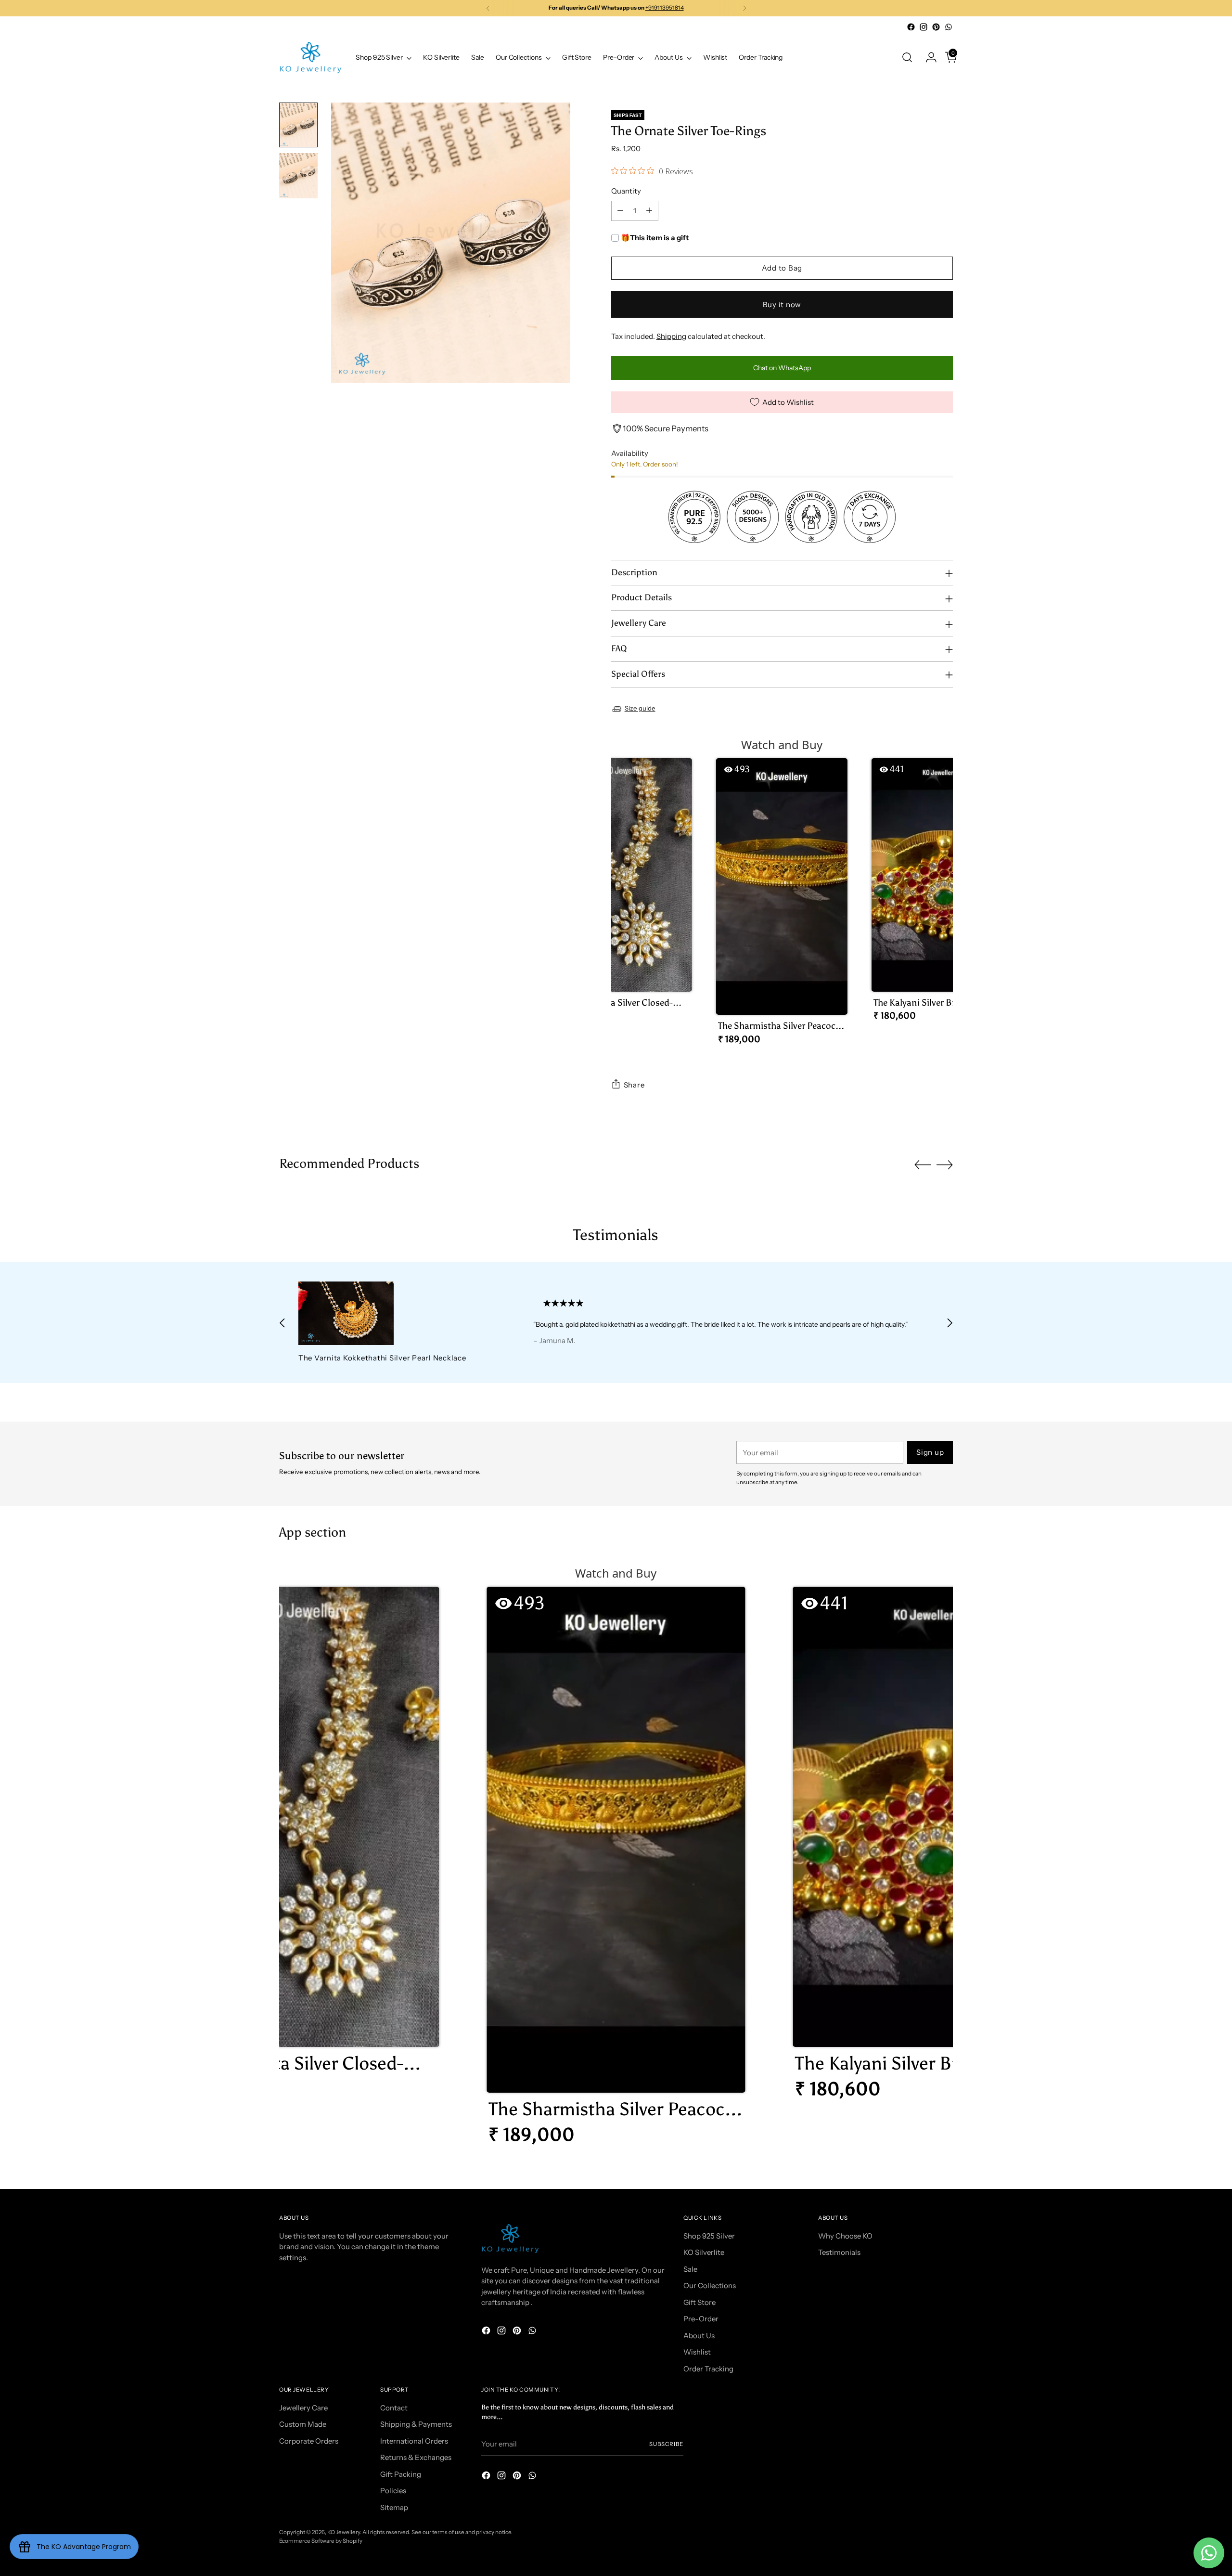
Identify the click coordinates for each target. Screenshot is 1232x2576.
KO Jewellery (344, 2532)
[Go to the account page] (927, 57)
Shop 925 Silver (709, 2236)
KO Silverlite (704, 2252)
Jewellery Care (303, 2408)
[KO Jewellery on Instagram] (924, 27)
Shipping (671, 336)
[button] (626, 893)
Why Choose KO (845, 2236)
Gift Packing (401, 2474)
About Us (699, 2336)
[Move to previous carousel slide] (923, 1165)
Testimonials (839, 2252)
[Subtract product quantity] (620, 211)
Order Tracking (708, 2369)
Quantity (626, 191)
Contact (394, 2408)
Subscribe (666, 2444)
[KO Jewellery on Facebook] (911, 27)
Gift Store (699, 2302)
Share (634, 1085)
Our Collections (710, 2285)
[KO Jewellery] (310, 58)
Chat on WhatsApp (782, 368)
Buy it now (782, 304)
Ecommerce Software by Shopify (321, 2541)
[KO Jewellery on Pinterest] (936, 27)
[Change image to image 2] (298, 176)
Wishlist (697, 2352)
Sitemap (394, 2507)
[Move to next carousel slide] (945, 1165)
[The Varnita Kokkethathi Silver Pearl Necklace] (394, 1313)
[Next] (744, 8)
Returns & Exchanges (416, 2457)
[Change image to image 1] (298, 125)
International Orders (414, 2441)
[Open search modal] (907, 57)
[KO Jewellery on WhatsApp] (949, 27)
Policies (393, 2491)
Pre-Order (701, 2319)
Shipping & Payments (416, 2424)
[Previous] (488, 8)
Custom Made (303, 2424)
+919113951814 (665, 8)
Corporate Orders (309, 2441)
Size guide (640, 708)
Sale (690, 2269)
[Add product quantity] (649, 211)
